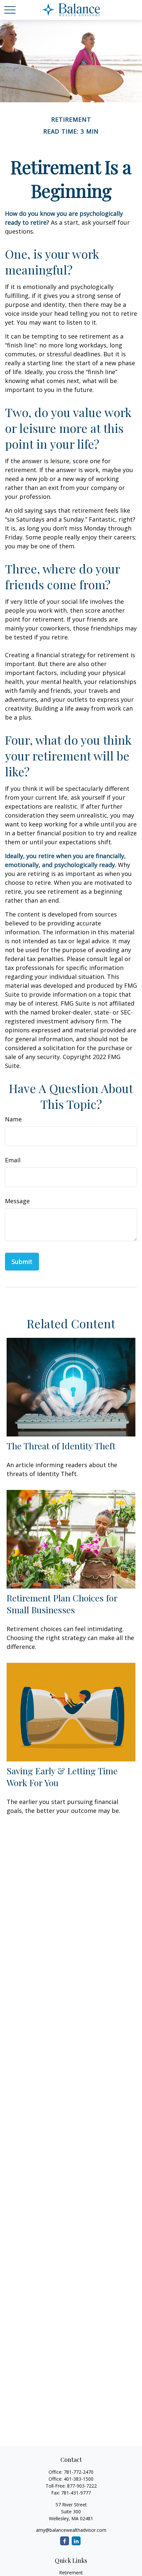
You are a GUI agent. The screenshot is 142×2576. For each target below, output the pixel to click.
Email (13, 1160)
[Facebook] (65, 2541)
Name (13, 1119)
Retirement (71, 2573)
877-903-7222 (82, 2486)
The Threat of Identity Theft (61, 1446)
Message (17, 1201)
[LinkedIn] (76, 2541)
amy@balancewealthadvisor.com (71, 2530)
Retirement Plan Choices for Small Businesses (62, 1604)
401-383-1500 (79, 2479)
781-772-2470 (79, 2472)
